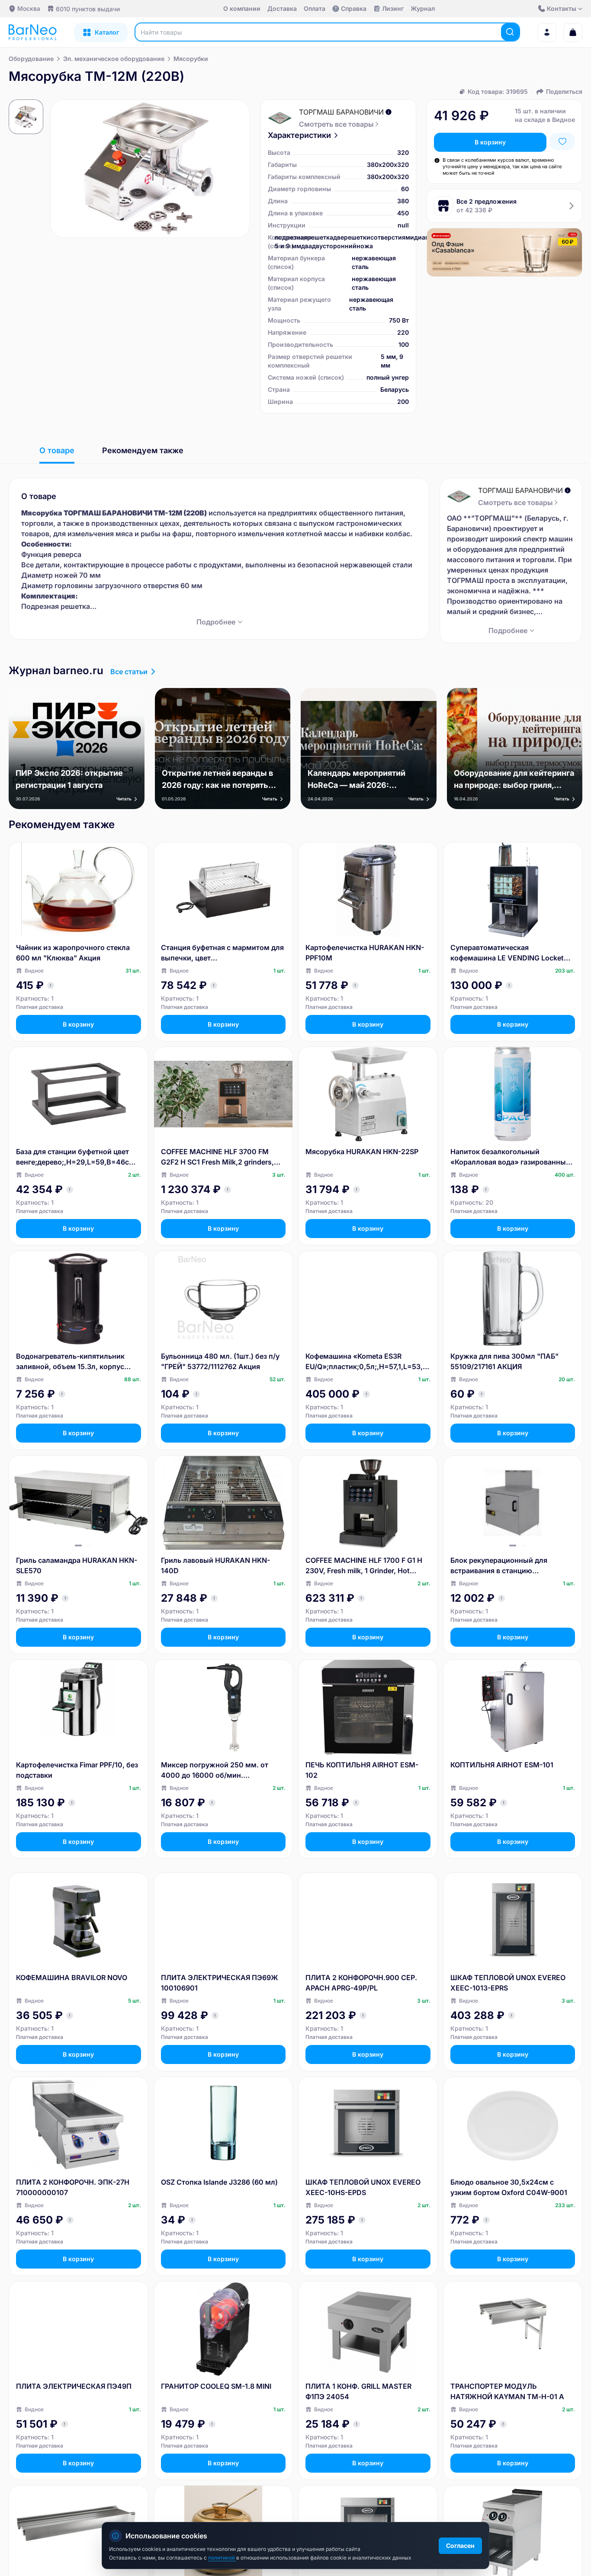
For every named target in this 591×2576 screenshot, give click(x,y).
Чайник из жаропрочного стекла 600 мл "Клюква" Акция (73, 953)
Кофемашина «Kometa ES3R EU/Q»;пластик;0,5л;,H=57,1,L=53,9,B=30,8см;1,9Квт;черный (367, 1362)
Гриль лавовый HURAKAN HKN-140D (215, 1565)
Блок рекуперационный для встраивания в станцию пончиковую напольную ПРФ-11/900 (499, 1566)
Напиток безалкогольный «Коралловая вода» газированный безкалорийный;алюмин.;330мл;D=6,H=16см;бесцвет (511, 1157)
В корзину (490, 142)
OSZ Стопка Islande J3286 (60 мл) (219, 2182)
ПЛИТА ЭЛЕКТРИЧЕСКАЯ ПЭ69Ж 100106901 (220, 1983)
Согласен (460, 2546)
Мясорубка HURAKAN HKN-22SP (362, 1152)
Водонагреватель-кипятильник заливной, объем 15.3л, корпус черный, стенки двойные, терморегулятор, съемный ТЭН (71, 1362)
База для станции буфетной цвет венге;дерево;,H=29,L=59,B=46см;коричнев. (78, 1157)
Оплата (315, 8)
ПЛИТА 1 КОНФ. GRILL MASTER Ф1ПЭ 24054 (358, 2391)
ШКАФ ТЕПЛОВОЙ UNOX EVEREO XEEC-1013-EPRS (508, 1983)
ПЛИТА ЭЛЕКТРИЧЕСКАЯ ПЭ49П (74, 2386)
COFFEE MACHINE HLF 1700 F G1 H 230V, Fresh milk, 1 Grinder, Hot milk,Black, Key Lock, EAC (364, 1566)
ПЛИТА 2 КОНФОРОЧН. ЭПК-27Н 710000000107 (73, 2187)
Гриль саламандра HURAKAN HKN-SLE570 (77, 1565)
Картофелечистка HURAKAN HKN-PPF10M (365, 953)
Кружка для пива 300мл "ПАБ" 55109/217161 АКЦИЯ (504, 1361)
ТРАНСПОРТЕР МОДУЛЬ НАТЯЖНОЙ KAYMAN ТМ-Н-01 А (507, 2391)
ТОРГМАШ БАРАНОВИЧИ (341, 112)
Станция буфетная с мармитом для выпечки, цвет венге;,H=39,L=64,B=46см (222, 953)
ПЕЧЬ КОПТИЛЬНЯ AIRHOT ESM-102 (362, 1770)
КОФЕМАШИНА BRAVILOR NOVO (72, 1978)
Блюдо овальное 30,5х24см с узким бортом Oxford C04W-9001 (509, 2187)
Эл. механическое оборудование (114, 59)
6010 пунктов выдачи (88, 9)
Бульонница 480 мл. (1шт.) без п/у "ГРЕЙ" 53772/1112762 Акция (220, 1361)
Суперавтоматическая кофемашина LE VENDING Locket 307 (507, 953)
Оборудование (31, 59)
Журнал (423, 8)
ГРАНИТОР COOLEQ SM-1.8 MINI (216, 2386)
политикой (222, 2558)
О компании (242, 8)
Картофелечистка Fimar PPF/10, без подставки (77, 1770)
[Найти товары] (510, 32)
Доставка (282, 8)
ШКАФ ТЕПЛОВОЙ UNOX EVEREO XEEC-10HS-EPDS (363, 2187)
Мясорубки (191, 59)
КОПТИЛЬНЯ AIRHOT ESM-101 (502, 1765)
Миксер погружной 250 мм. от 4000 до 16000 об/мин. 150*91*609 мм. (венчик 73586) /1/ (222, 1770)
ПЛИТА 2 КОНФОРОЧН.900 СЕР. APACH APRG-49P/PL (361, 1983)
